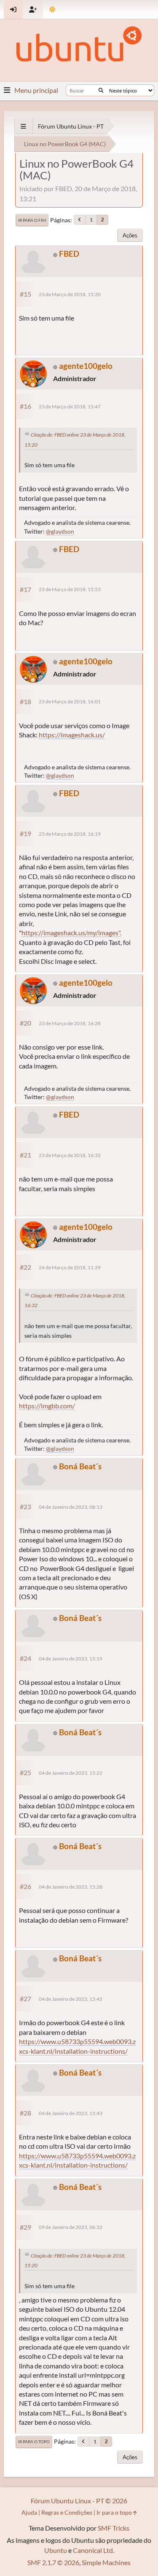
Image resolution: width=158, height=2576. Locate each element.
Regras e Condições (67, 2512)
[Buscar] (101, 90)
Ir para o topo (34, 2442)
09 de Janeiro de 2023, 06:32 (71, 2227)
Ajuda (29, 2512)
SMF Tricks (114, 2528)
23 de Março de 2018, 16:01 (70, 701)
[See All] (23, 126)
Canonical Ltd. (94, 2550)
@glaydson (60, 531)
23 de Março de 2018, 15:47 (70, 407)
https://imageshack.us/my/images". (71, 933)
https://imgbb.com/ (47, 1406)
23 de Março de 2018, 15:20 (70, 294)
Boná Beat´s (80, 1466)
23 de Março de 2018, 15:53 (70, 589)
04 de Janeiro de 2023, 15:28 (71, 1887)
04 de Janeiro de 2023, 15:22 (71, 1773)
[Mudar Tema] (52, 9)
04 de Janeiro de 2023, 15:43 (71, 2113)
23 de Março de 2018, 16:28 (70, 1023)
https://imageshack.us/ (72, 735)
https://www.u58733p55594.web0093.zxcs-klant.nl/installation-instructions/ (77, 2160)
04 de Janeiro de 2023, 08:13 (71, 1507)
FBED (69, 254)
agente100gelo (86, 366)
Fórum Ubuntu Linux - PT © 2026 (79, 2501)
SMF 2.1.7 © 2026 (53, 2562)
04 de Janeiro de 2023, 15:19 (71, 1659)
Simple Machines (106, 2562)
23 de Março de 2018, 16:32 (70, 1155)
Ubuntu (56, 2550)
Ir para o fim (32, 220)
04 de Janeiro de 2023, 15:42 (71, 1999)
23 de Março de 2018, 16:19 (70, 834)
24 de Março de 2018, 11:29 (70, 1267)
